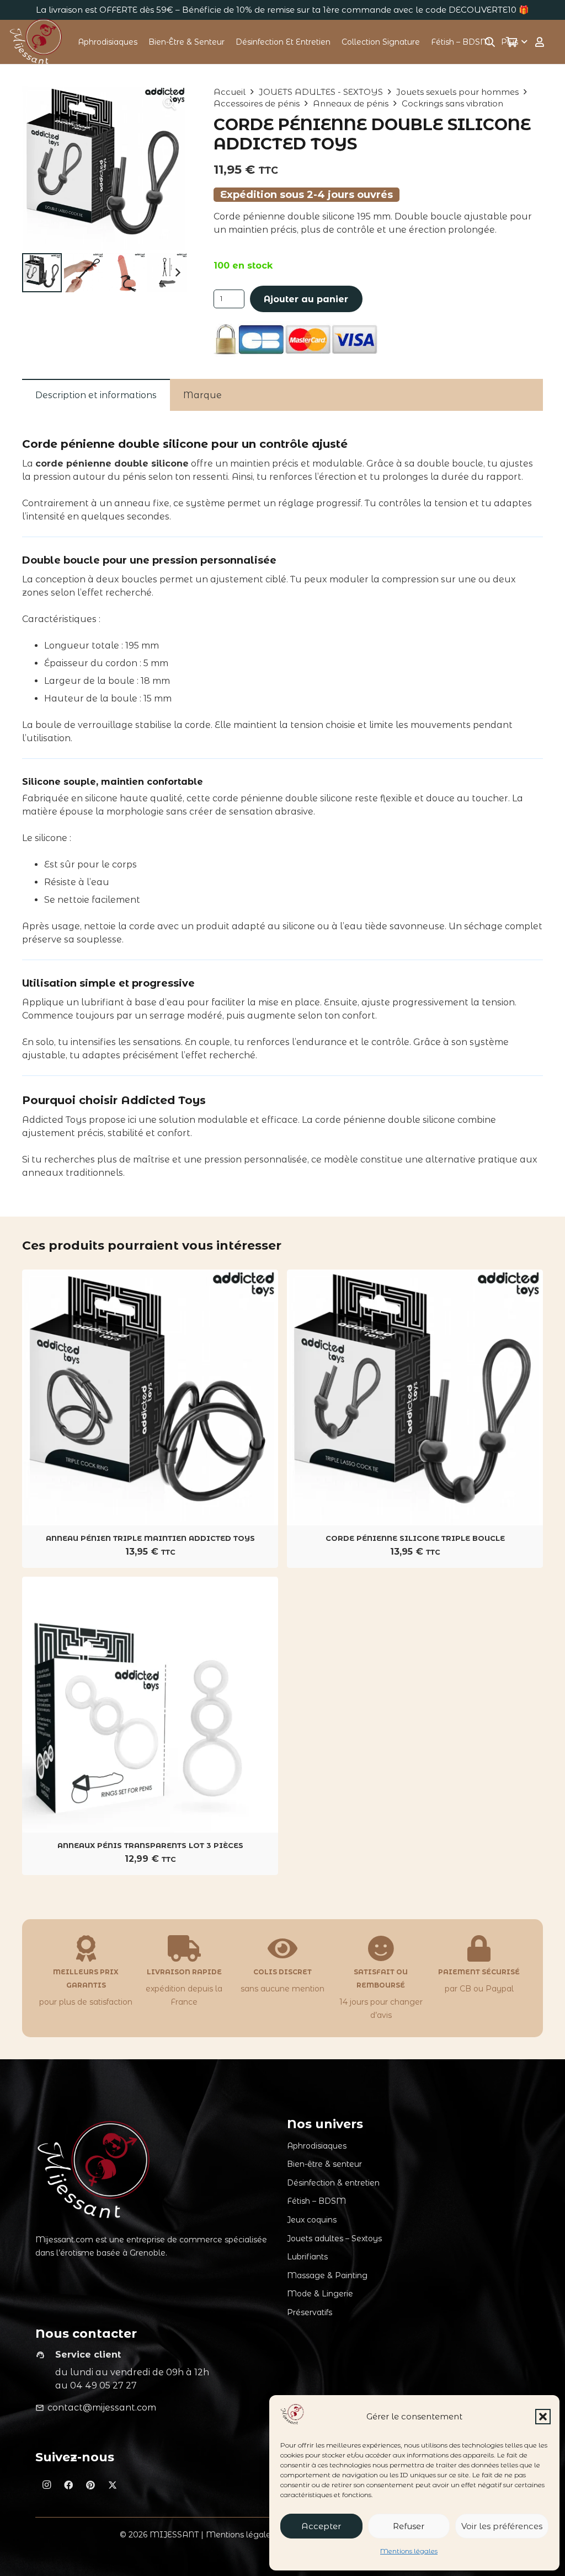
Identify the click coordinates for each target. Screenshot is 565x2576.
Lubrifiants (307, 2257)
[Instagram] (46, 2485)
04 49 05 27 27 (103, 2385)
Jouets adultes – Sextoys (334, 2238)
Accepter (321, 2526)
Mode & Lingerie (320, 2294)
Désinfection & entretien (333, 2183)
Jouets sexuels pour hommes (457, 92)
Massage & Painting (327, 2275)
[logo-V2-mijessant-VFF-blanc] (37, 42)
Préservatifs (310, 2312)
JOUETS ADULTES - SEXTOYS (321, 92)
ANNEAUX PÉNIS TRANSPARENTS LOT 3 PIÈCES (150, 1845)
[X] (113, 2485)
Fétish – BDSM (316, 2201)
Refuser (409, 2526)
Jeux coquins (312, 2220)
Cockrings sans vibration (452, 103)
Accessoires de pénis (257, 103)
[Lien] (540, 42)
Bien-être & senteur (324, 2164)
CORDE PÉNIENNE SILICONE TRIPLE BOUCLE (415, 1538)
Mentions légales (409, 2551)
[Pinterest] (90, 2485)
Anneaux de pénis (351, 103)
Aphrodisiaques (317, 2146)
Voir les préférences (502, 2526)
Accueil (230, 92)
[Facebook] (68, 2485)
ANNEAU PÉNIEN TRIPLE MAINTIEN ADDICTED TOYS (150, 1538)
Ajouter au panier (306, 299)
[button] (543, 2417)
